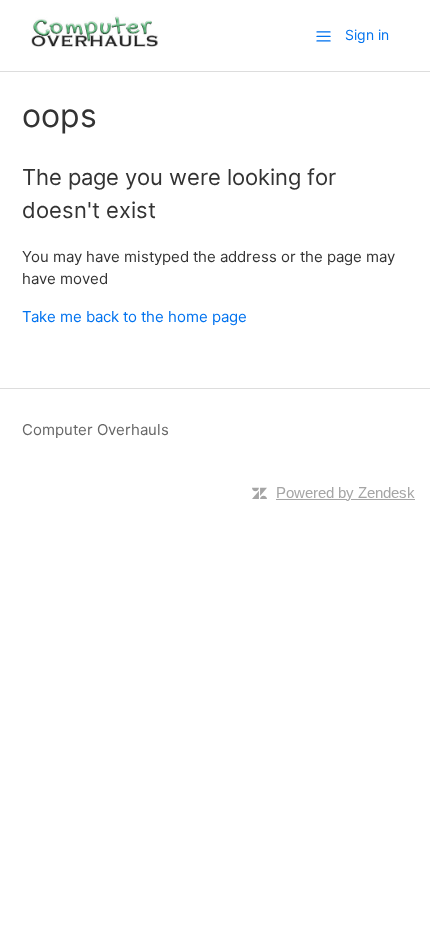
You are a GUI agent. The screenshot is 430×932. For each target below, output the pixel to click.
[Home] (95, 45)
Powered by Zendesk (345, 492)
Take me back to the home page (134, 316)
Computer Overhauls (95, 429)
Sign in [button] (367, 34)
